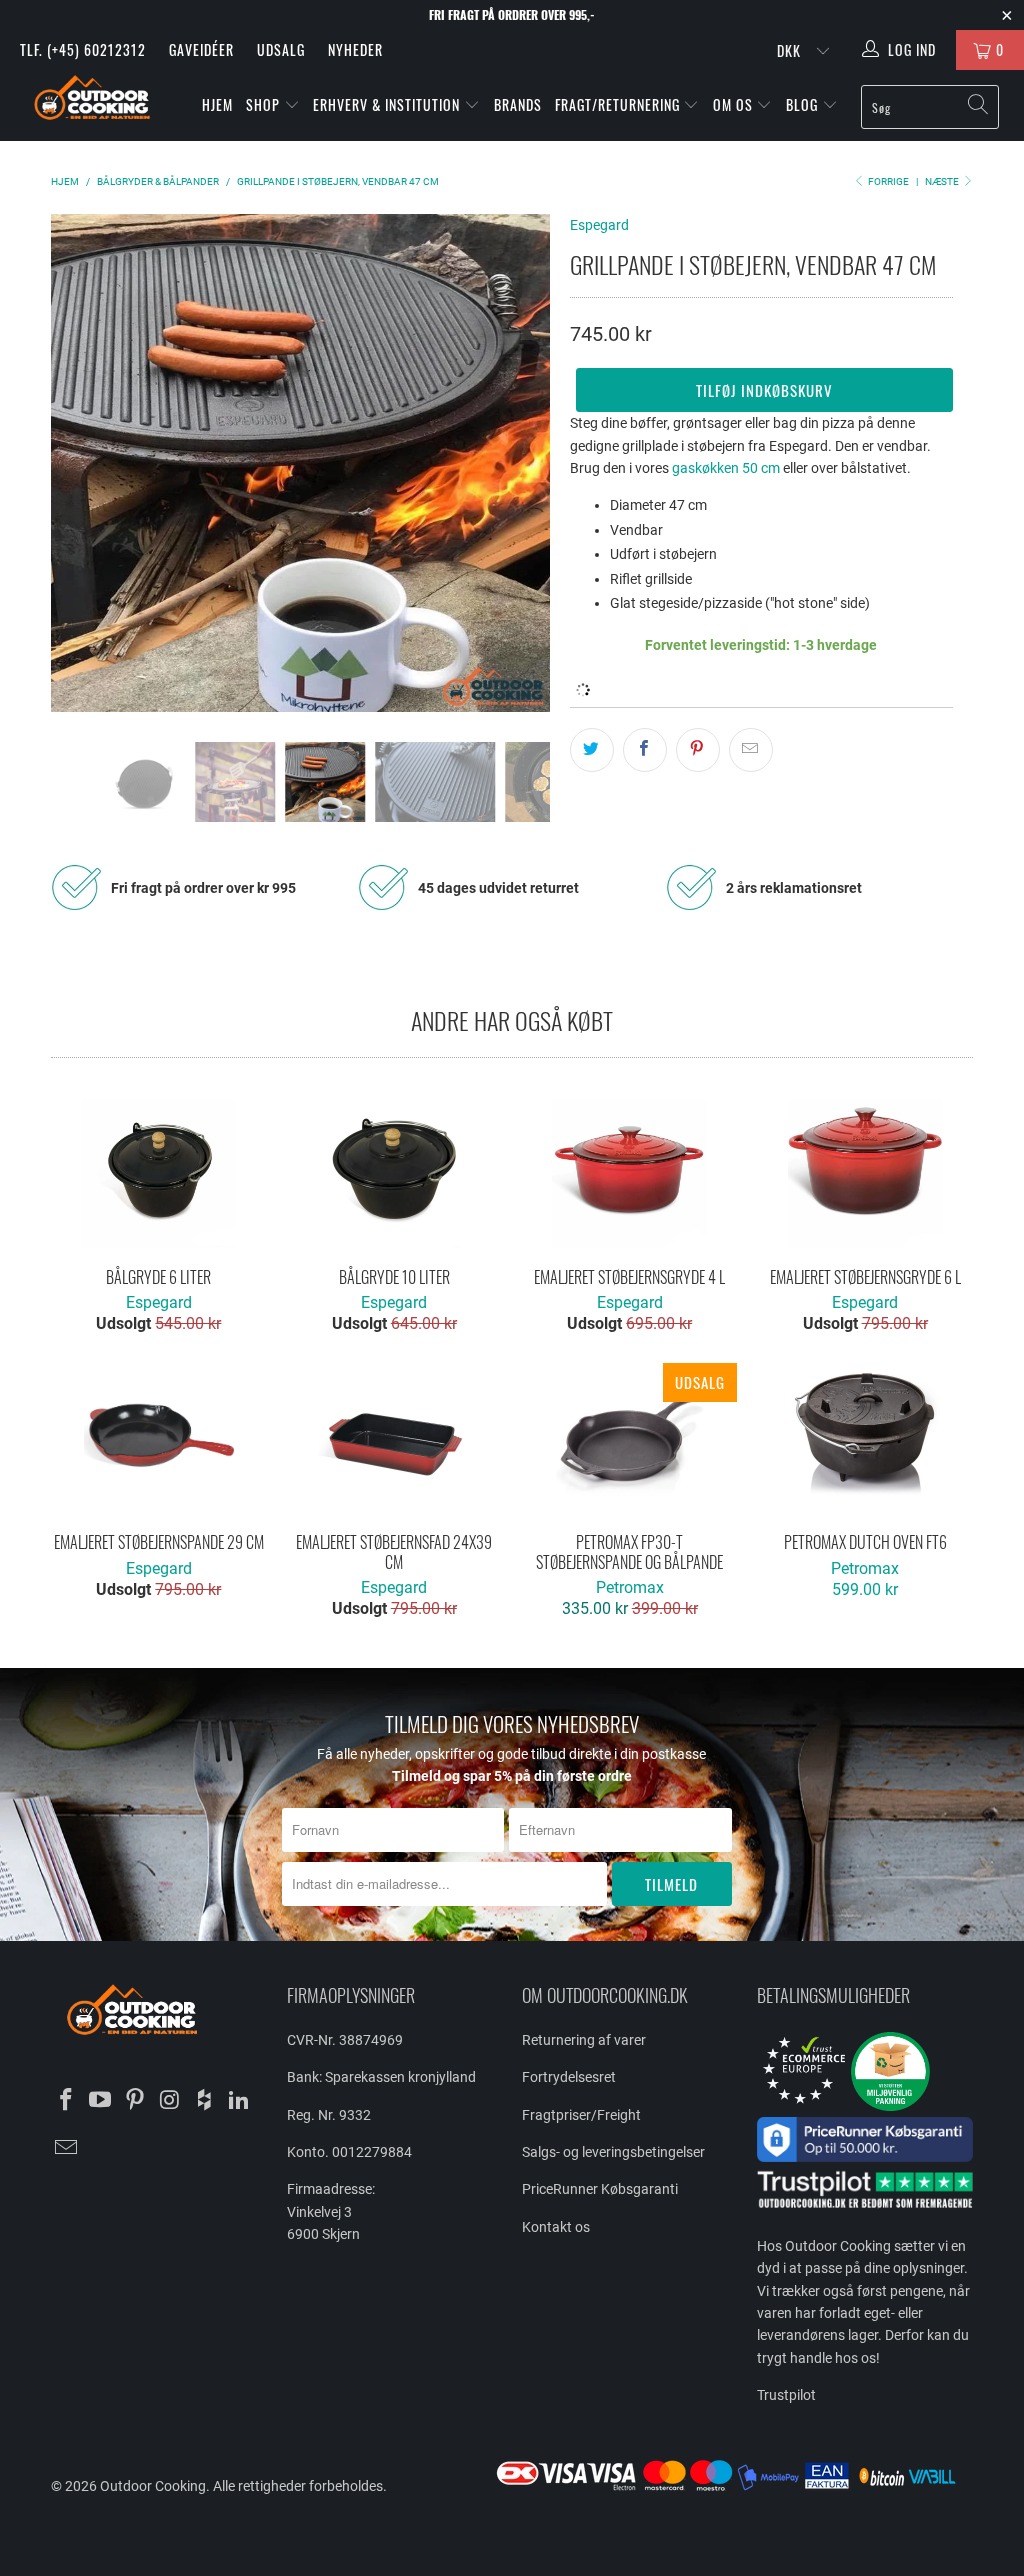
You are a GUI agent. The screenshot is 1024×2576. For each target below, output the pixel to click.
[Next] (523, 463)
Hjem (217, 104)
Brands (518, 104)
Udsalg (281, 49)
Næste (943, 181)
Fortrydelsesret (569, 2077)
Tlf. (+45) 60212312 (83, 49)
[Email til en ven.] (751, 750)
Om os (735, 104)
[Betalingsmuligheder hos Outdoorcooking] (733, 2490)
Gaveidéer (201, 49)
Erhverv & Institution (388, 104)
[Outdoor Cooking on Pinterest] (136, 2101)
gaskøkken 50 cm (726, 468)
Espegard (599, 225)
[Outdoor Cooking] (92, 101)
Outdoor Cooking (153, 2486)
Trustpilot (786, 2395)
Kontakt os (556, 2227)
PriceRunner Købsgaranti (600, 2189)
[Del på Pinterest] (698, 750)
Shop (263, 104)
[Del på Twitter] (592, 750)
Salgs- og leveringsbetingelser (613, 2152)
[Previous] (77, 463)
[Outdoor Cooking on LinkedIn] (240, 2101)
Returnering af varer (584, 2040)
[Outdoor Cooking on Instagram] (170, 2101)
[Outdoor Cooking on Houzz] (205, 2101)
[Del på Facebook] (645, 750)
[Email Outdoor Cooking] (66, 2149)
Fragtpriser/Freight (581, 2115)
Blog (804, 104)
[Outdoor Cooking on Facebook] (66, 2101)
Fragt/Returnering (619, 104)
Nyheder (355, 49)
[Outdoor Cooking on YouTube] (101, 2101)
